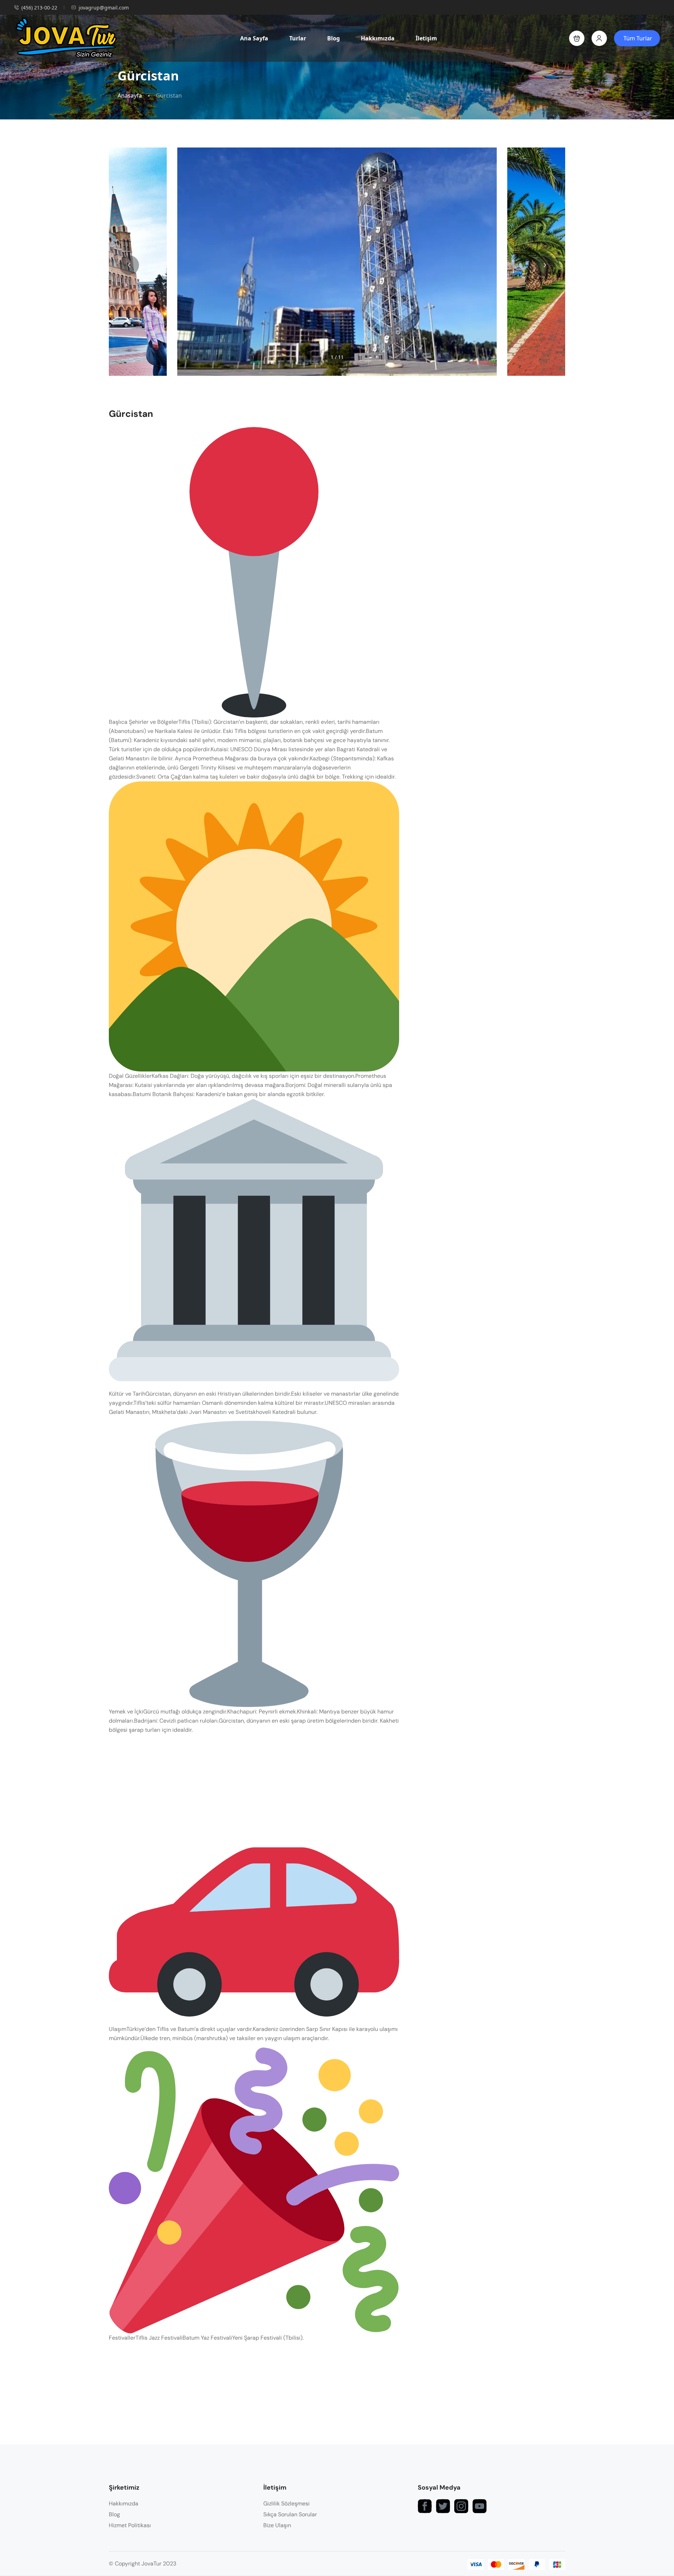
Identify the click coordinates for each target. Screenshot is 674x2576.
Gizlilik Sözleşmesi (286, 2503)
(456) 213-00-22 (39, 8)
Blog (333, 38)
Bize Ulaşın (277, 2525)
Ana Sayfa (254, 38)
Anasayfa (130, 96)
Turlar (298, 38)
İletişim (426, 38)
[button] (577, 38)
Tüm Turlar (638, 38)
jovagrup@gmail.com (104, 8)
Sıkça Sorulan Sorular (290, 2514)
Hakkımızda (378, 38)
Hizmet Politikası (130, 2525)
